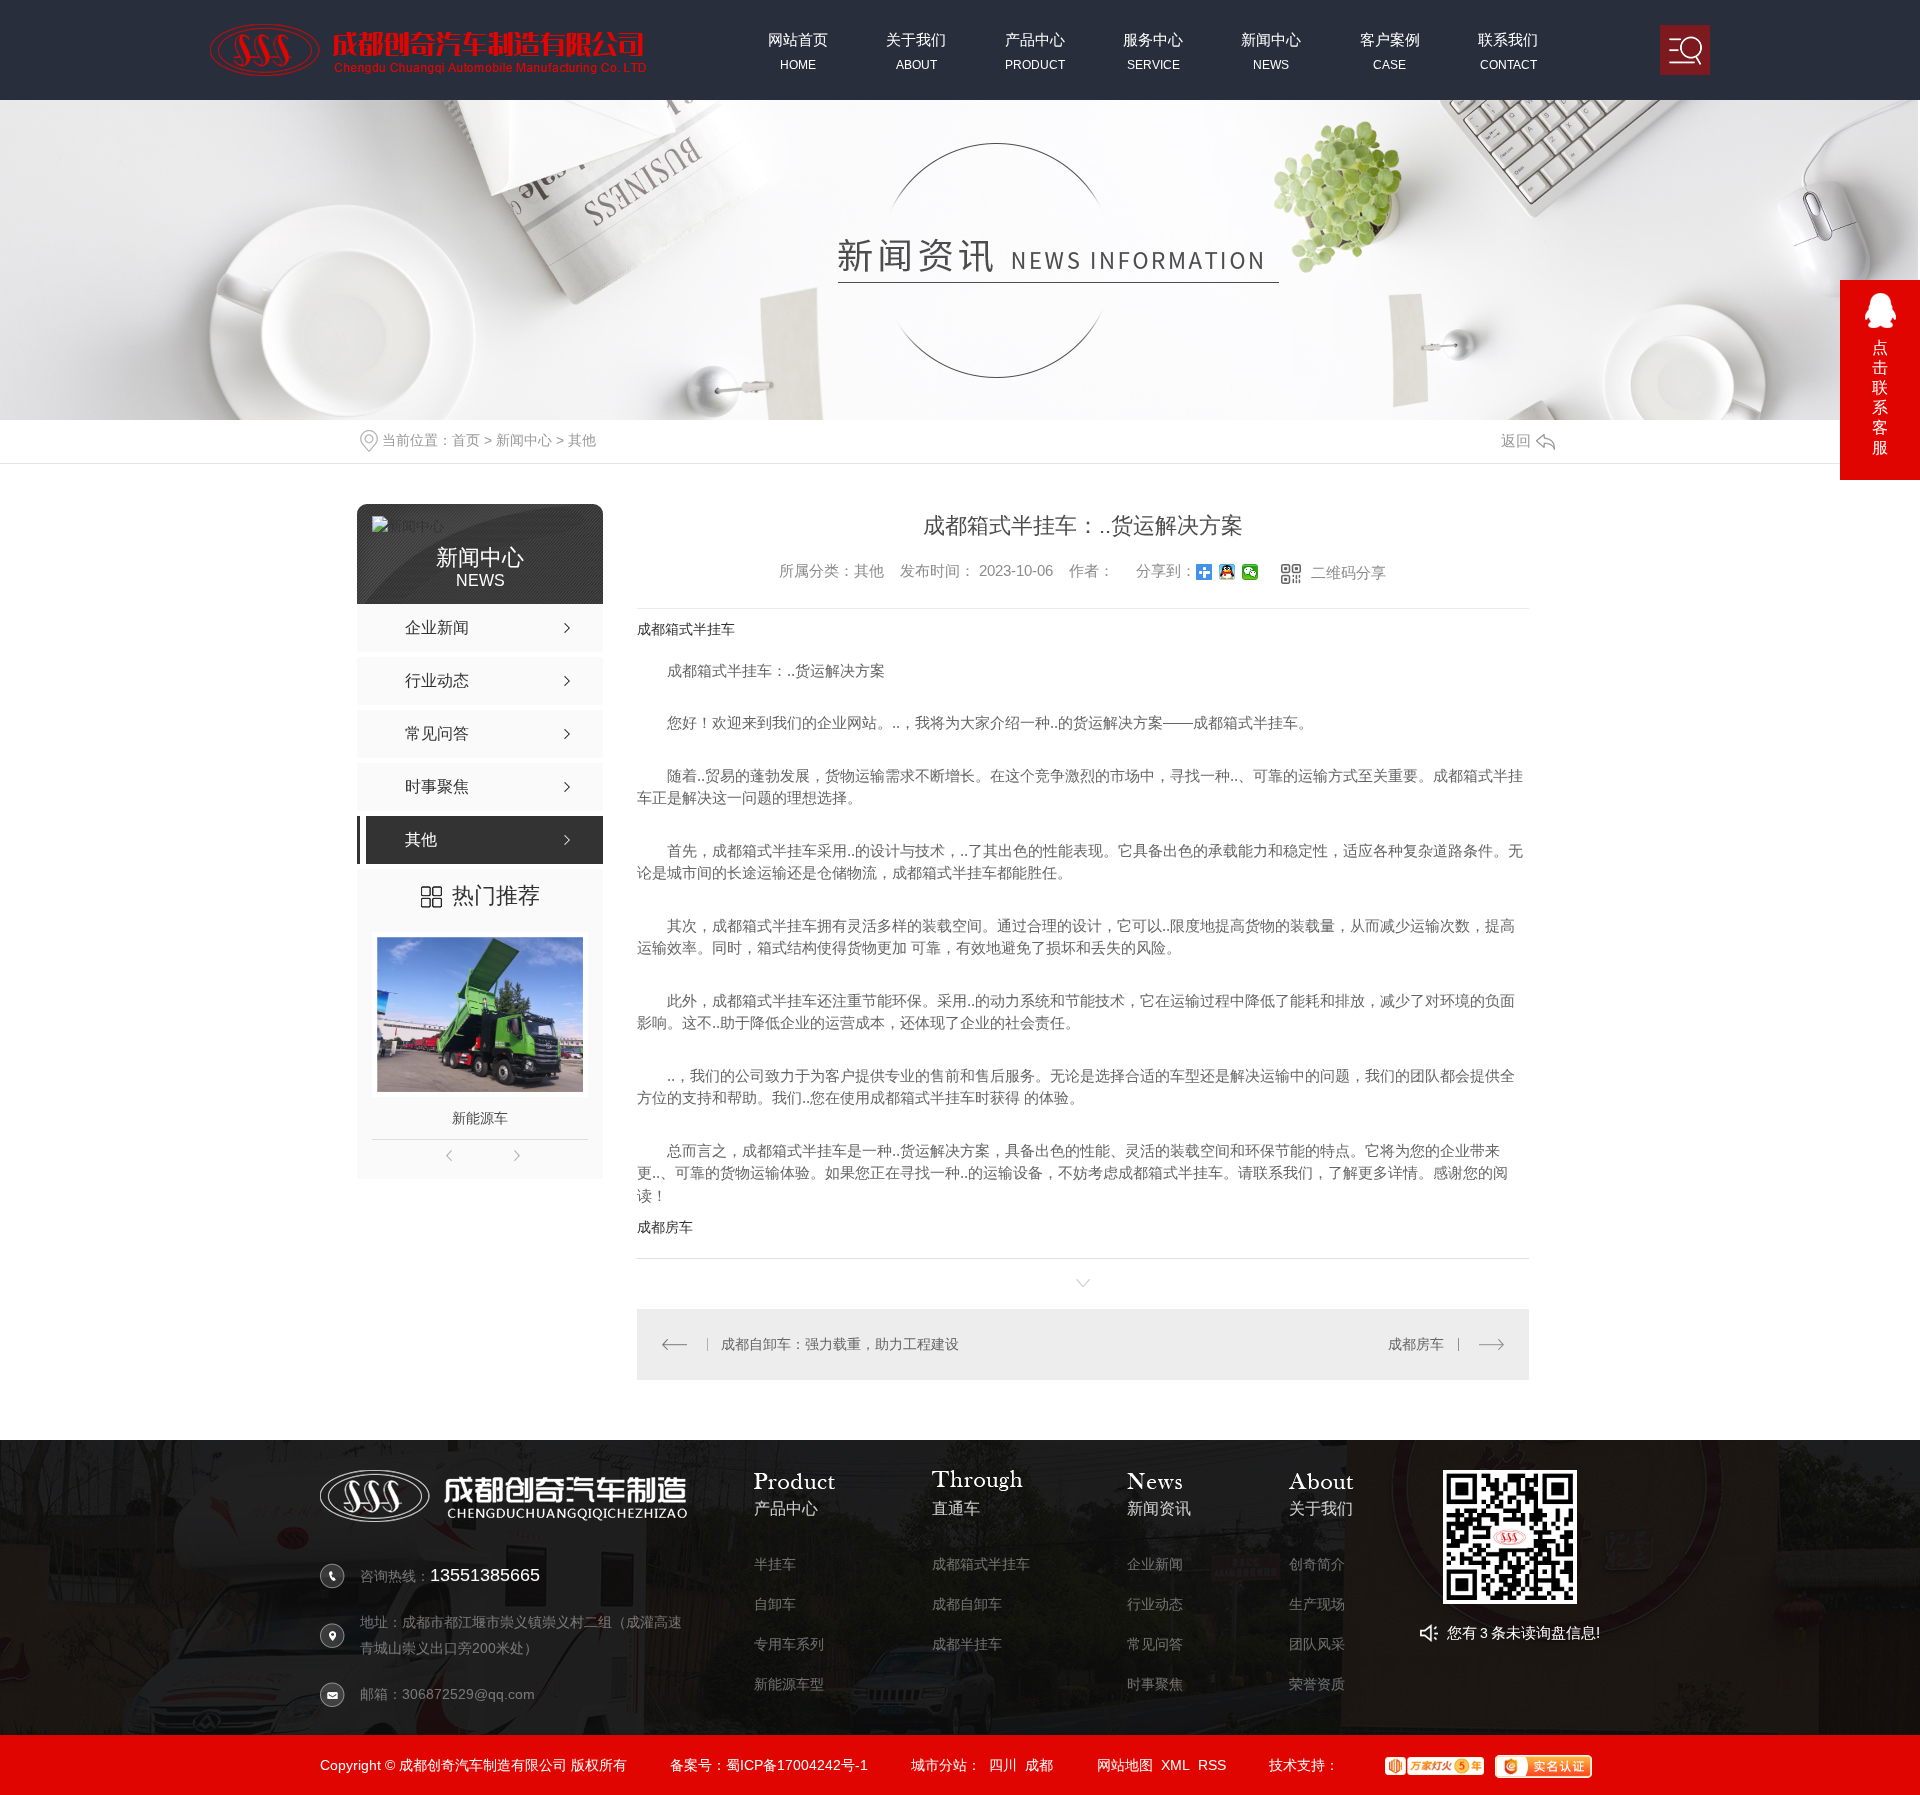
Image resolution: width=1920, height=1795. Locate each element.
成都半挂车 (967, 1644)
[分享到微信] (1250, 572)
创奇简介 (1317, 1564)
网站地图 (1125, 1765)
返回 (1516, 440)
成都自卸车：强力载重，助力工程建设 (840, 1344)
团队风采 (1317, 1644)
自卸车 (775, 1604)
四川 (1003, 1765)
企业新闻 (1155, 1564)
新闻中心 (524, 440)
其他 (582, 440)
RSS (1212, 1765)
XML (1175, 1765)
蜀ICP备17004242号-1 (797, 1765)
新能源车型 (789, 1684)
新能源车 (480, 1118)
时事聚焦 (1155, 1684)
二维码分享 (1348, 572)
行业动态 (1155, 1604)
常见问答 (1155, 1644)
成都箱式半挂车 (686, 629)
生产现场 (1317, 1604)
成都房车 (665, 1227)
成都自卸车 (967, 1604)
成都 (1039, 1765)
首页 (466, 440)
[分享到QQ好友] (1227, 572)
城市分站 (939, 1765)
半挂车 (775, 1564)
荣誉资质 (1317, 1684)
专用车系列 (789, 1644)
